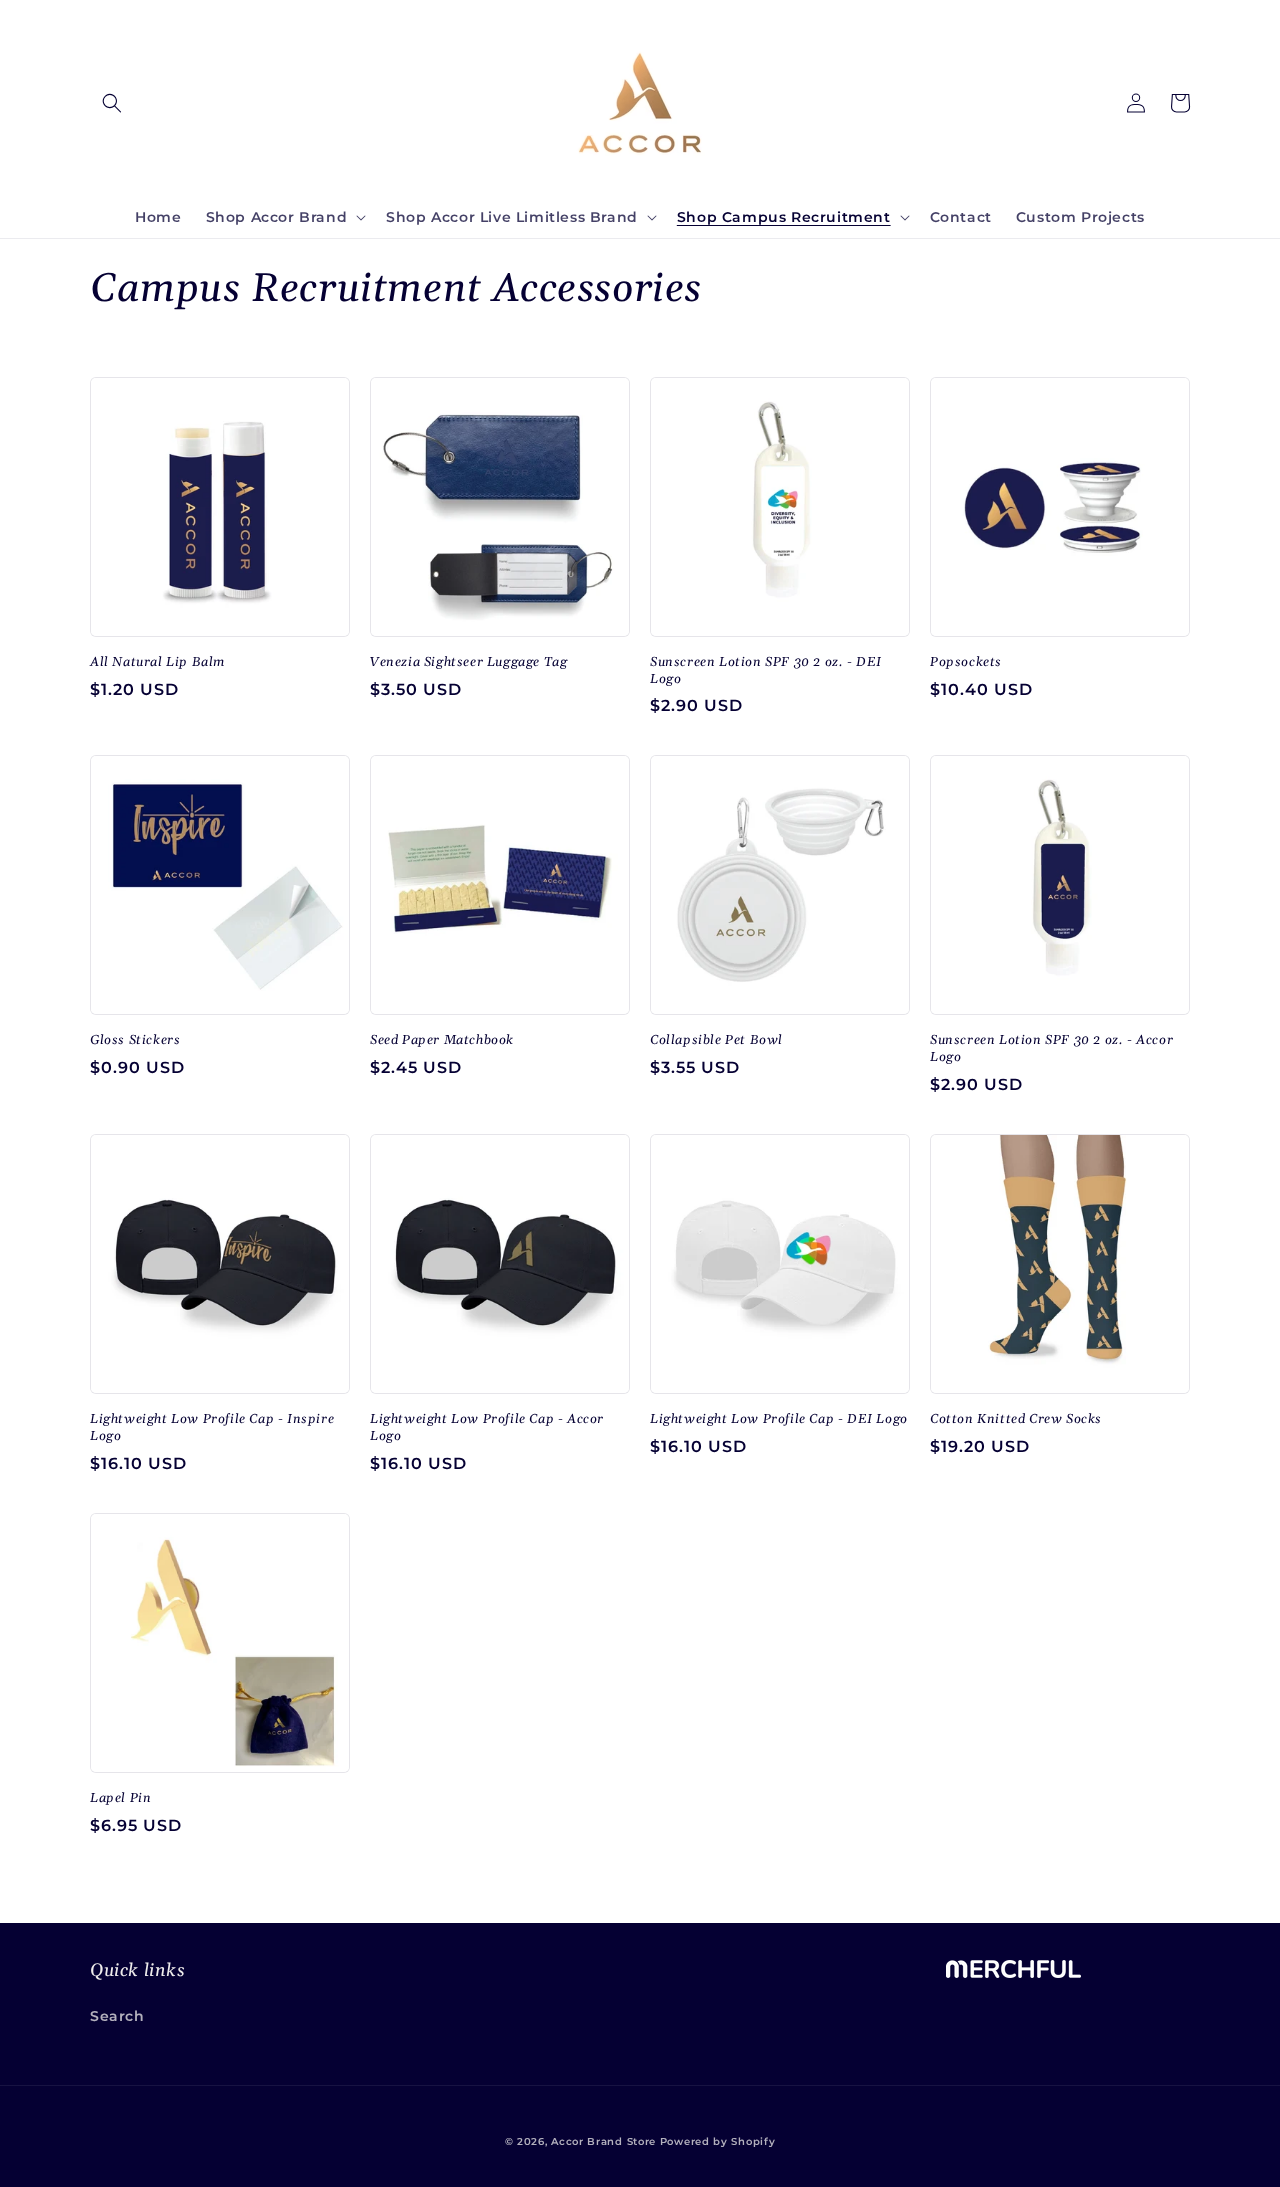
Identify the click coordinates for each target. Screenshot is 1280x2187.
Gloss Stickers (135, 1040)
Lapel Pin (120, 1798)
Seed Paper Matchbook (442, 1040)
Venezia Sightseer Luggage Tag (468, 662)
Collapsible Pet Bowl (716, 1040)
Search (117, 2016)
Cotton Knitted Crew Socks (1016, 1419)
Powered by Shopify (718, 2141)
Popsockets (966, 662)
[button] (112, 103)
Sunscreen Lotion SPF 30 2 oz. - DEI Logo (766, 670)
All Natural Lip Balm (157, 662)
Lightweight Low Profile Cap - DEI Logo (779, 1419)
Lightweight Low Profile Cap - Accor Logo (487, 1427)
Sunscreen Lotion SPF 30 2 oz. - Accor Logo (1051, 1048)
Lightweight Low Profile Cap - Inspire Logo (212, 1427)
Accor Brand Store (603, 2141)
